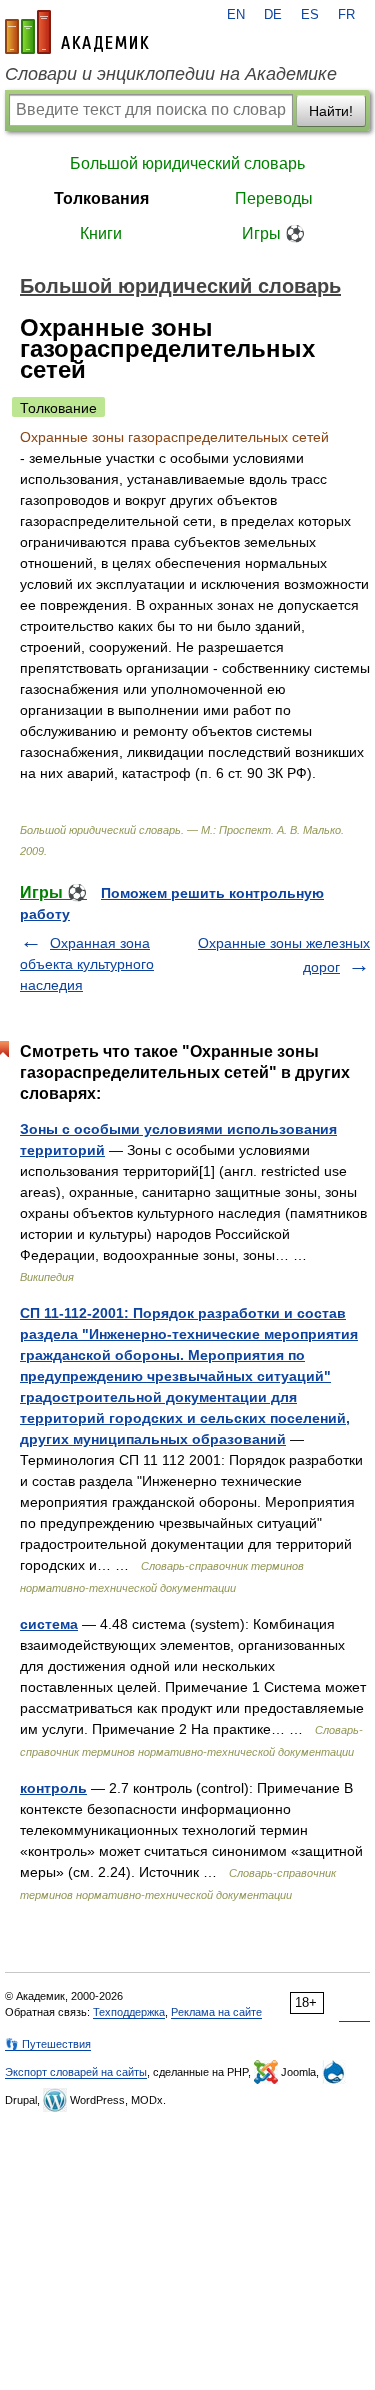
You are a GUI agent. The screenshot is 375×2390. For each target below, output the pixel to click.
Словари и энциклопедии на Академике (171, 74)
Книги (101, 233)
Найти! (331, 111)
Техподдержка (129, 2012)
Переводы (274, 198)
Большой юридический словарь (187, 163)
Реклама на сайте (216, 2012)
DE (273, 15)
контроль (53, 1788)
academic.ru (77, 32)
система (49, 1624)
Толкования (101, 198)
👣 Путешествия (48, 2044)
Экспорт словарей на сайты (76, 2072)
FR (346, 15)
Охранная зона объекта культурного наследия (87, 964)
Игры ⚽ (273, 233)
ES (310, 15)
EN (236, 15)
